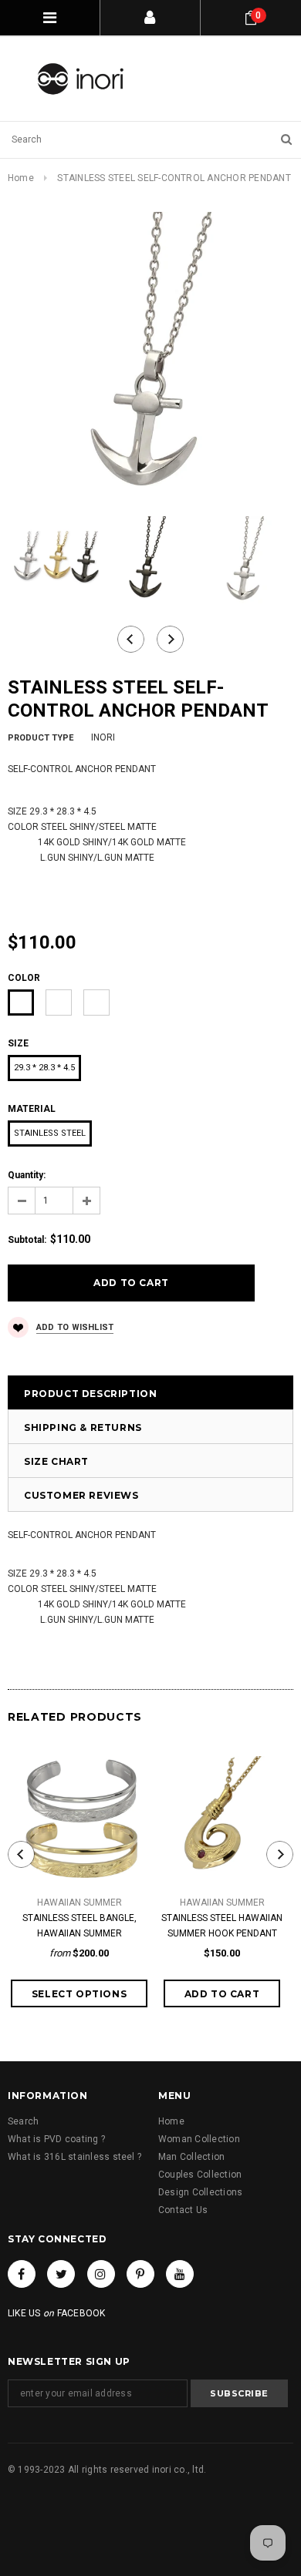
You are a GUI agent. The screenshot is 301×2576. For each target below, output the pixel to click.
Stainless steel (50, 1133)
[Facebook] (22, 2274)
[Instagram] (101, 2274)
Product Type (41, 738)
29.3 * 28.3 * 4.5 (44, 1068)
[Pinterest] (140, 2274)
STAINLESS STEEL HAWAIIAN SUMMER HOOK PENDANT (222, 1926)
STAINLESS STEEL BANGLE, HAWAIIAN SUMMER (79, 1926)
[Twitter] (61, 2274)
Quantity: (27, 1175)
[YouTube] (180, 2274)
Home (21, 178)
